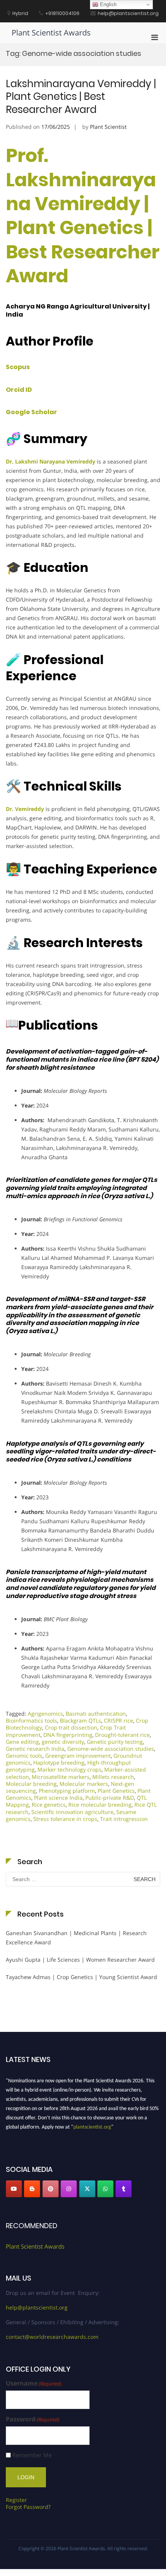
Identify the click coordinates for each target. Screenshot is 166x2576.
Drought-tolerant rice (122, 1735)
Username (34, 2383)
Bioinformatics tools (31, 1720)
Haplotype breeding (59, 1763)
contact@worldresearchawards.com (52, 2337)
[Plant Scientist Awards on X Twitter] (87, 2189)
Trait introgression (124, 1819)
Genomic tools (24, 1756)
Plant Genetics (116, 1791)
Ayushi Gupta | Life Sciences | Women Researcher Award (80, 1960)
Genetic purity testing (115, 1742)
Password (33, 2419)
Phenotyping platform (67, 1791)
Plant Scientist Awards (51, 33)
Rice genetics (49, 1805)
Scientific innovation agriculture (72, 1812)
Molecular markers (84, 1784)
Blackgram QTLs (80, 1720)
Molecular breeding (31, 1784)
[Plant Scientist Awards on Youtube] (14, 2189)
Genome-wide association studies (111, 1749)
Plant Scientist (108, 127)
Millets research (113, 1777)
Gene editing (22, 1742)
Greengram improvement (78, 1756)
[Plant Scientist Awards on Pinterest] (51, 2189)
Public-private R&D (110, 1798)
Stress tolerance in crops (65, 1819)
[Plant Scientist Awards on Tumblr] (124, 2189)
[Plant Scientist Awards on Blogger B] (32, 2189)
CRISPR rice (119, 1720)
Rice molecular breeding (100, 1805)
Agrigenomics (45, 1714)
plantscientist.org (92, 2124)
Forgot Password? (28, 2507)
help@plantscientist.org (37, 2307)
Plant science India (58, 1798)
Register (16, 2500)
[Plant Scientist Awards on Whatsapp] (105, 2189)
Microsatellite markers (61, 1777)
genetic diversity (63, 1742)
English (108, 4)
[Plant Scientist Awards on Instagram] (69, 2189)
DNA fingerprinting (68, 1735)
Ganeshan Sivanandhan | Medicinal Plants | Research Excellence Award (76, 1938)
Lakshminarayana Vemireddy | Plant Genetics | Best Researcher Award (81, 97)
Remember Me (32, 2455)
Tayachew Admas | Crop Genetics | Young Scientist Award (81, 1977)
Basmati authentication (96, 1714)
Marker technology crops (69, 1769)
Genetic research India (35, 1749)
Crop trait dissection (71, 1727)
